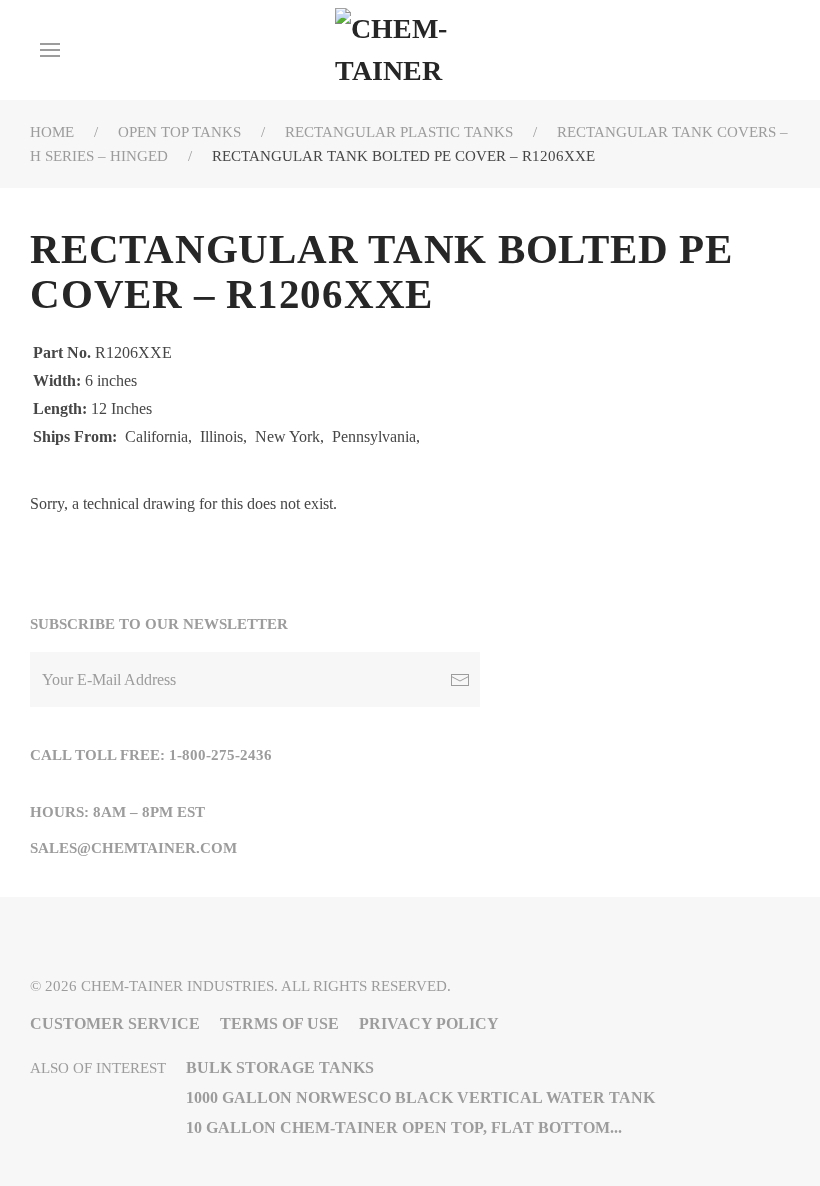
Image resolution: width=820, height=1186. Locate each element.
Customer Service (115, 1023)
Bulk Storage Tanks (280, 1067)
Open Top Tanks (179, 132)
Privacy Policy (429, 1023)
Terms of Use (279, 1023)
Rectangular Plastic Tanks (399, 132)
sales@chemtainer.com (133, 848)
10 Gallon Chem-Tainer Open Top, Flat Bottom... (404, 1127)
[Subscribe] (460, 679)
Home (52, 132)
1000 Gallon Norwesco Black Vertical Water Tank (420, 1097)
